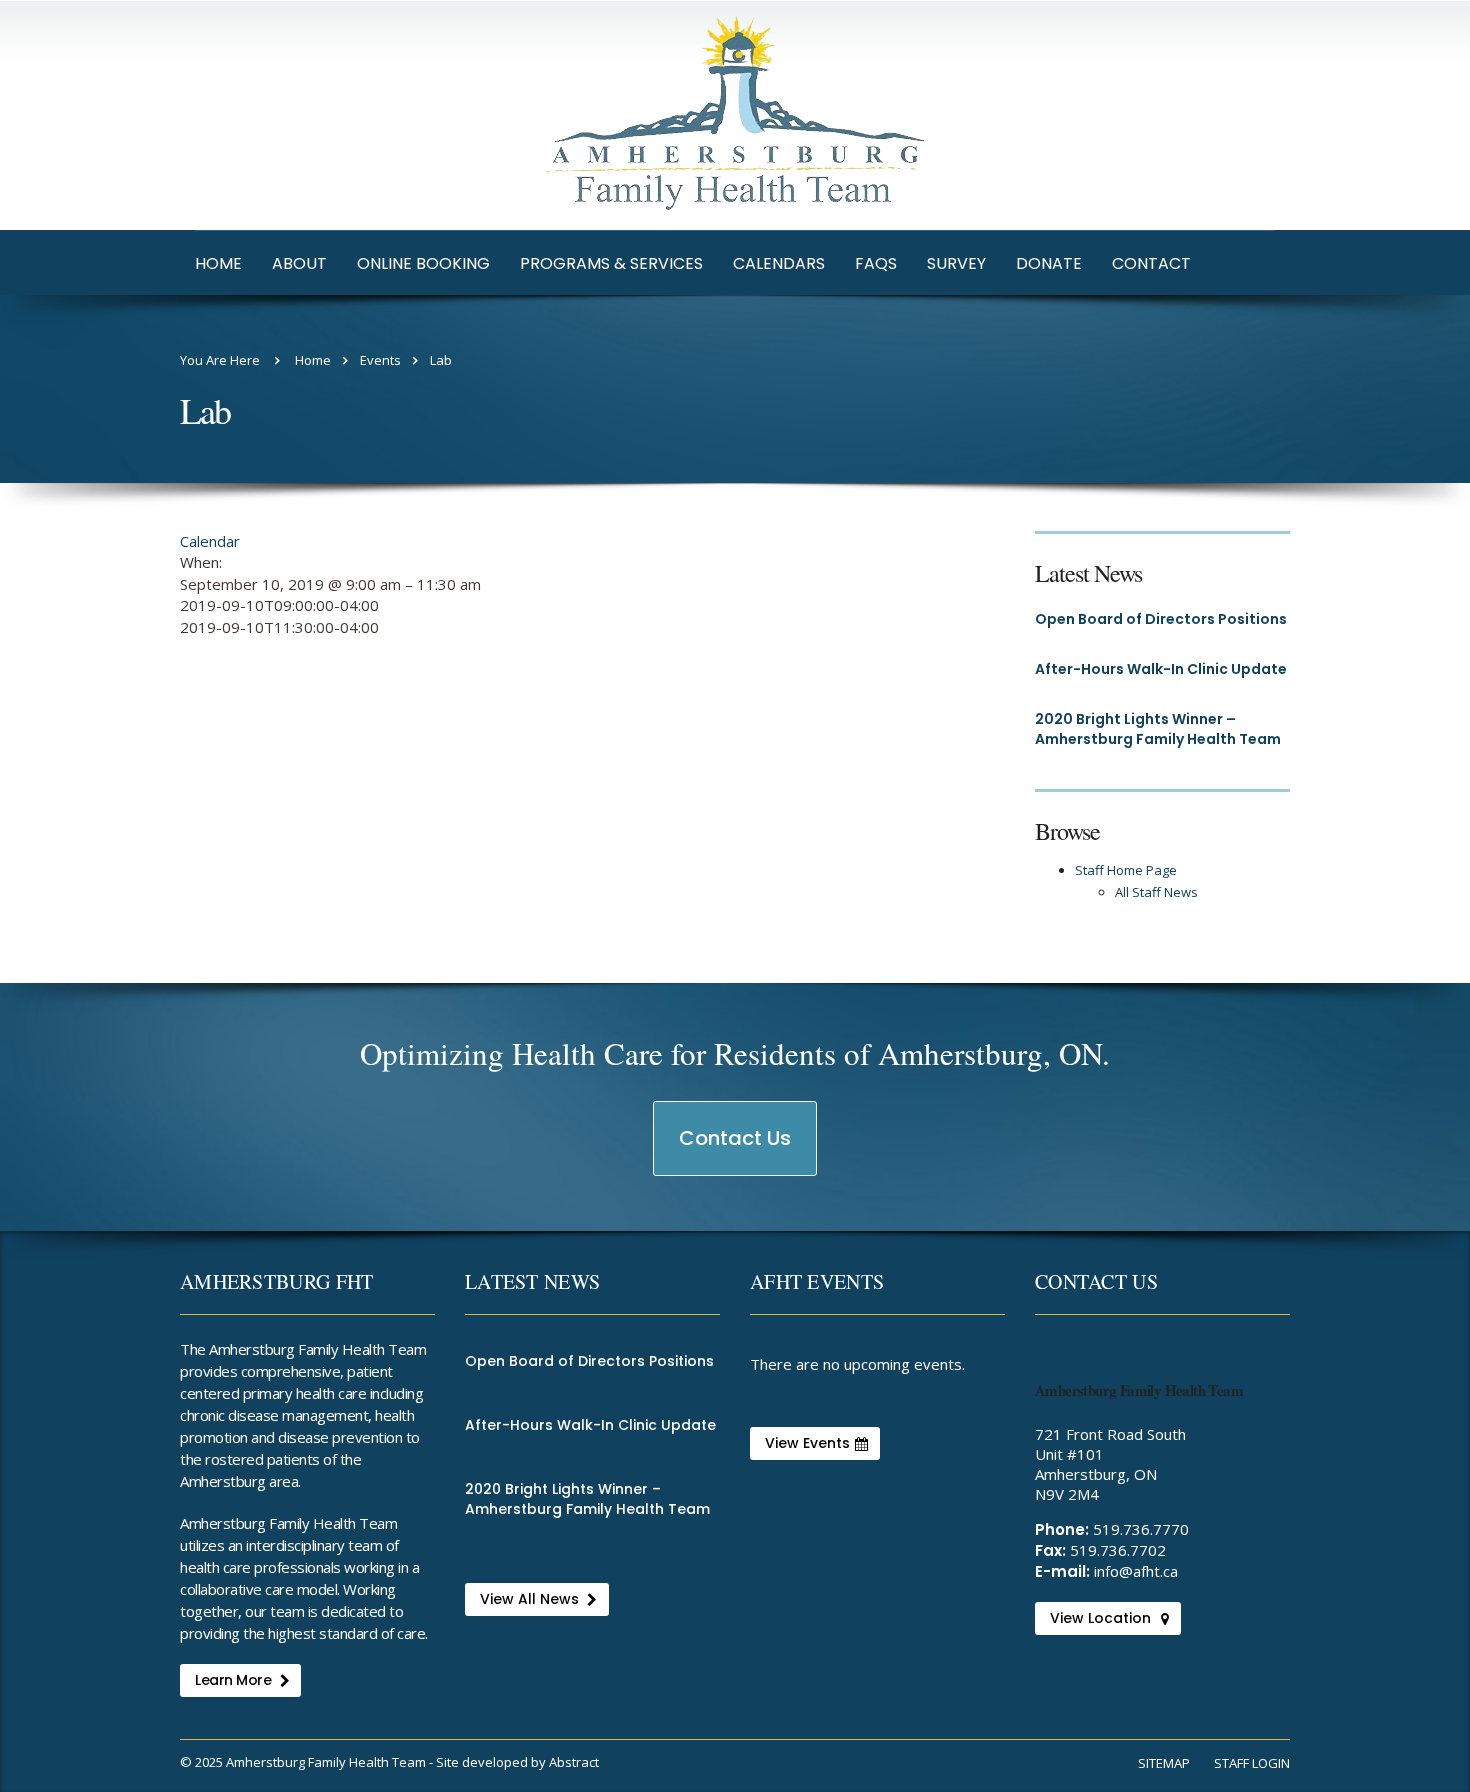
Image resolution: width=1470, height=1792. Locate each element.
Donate (1049, 263)
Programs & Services (611, 263)
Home (218, 263)
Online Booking (423, 263)
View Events (807, 1443)
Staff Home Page (1126, 870)
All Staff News (1156, 892)
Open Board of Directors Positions (1161, 619)
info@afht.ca (1136, 1571)
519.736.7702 (1118, 1550)
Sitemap (1164, 1763)
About (299, 263)
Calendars (779, 263)
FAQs (876, 263)
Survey (956, 263)
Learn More (233, 1680)
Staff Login (1252, 1763)
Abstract (574, 1762)
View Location (1100, 1618)
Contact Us (736, 1149)
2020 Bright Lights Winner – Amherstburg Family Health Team (1158, 729)
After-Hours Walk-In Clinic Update (1161, 669)
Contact (1151, 263)
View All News (529, 1599)
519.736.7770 (1141, 1529)
